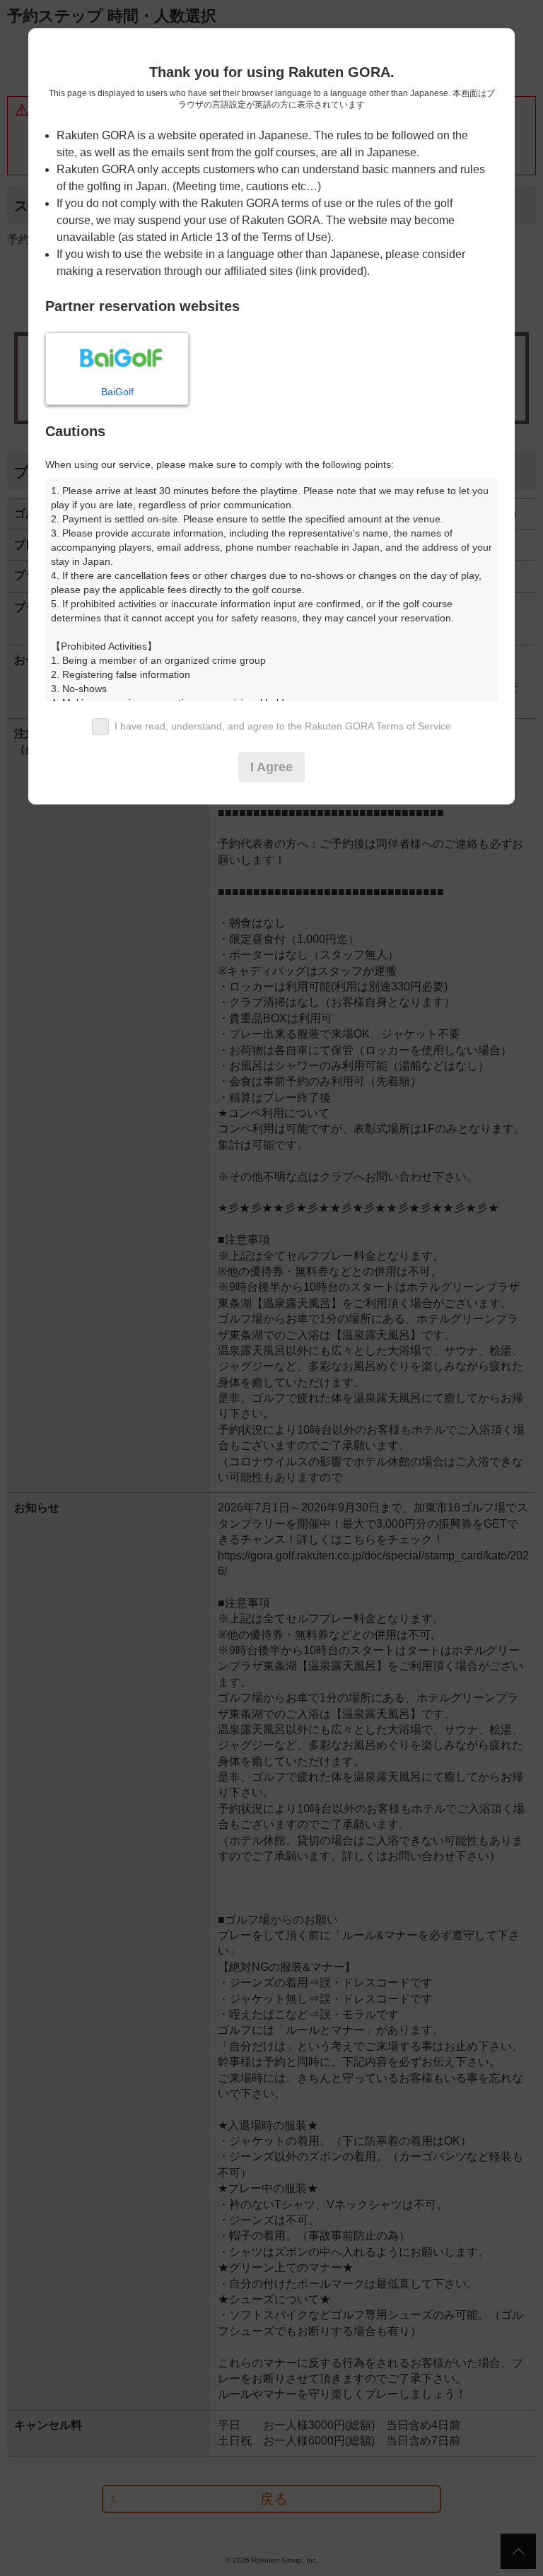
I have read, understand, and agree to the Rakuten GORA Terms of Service (283, 726)
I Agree (271, 767)
